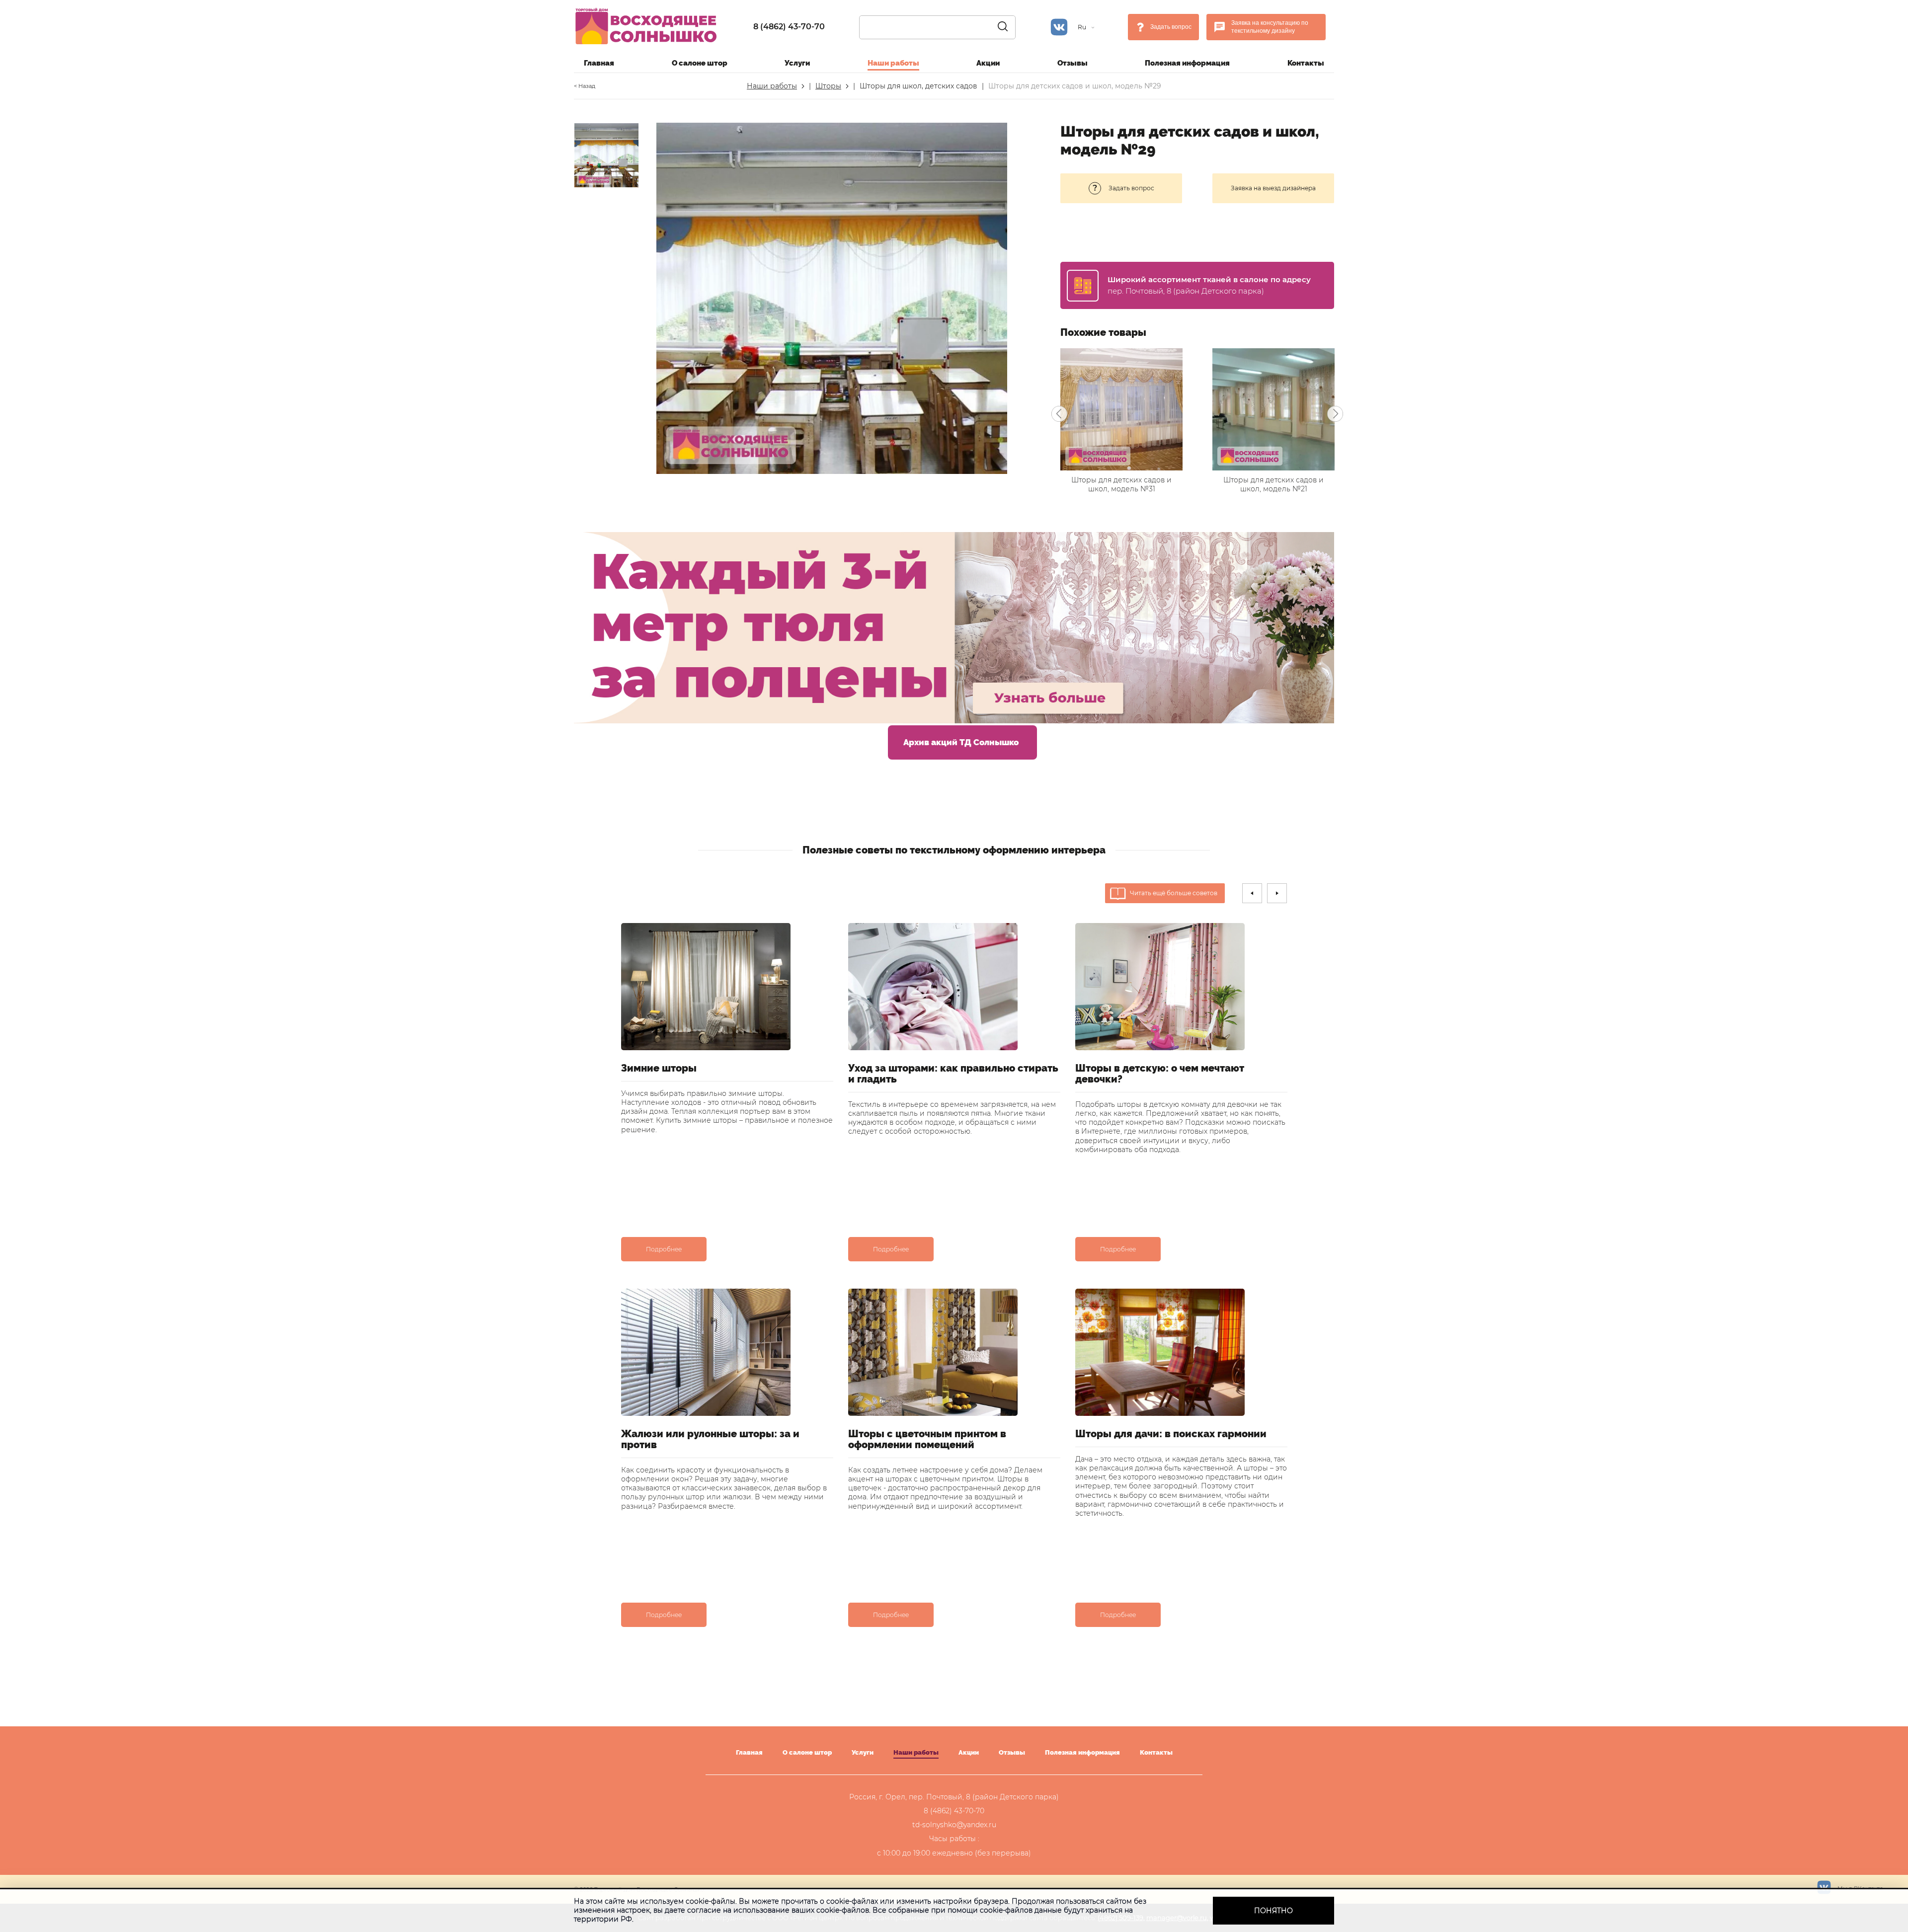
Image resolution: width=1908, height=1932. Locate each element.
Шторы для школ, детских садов (918, 86)
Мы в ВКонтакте (1860, 1888)
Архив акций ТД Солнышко (961, 742)
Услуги (797, 63)
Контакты (1306, 63)
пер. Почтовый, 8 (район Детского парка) (1186, 291)
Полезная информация (1187, 63)
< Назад (585, 86)
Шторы (828, 86)
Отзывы (1073, 63)
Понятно (1273, 1911)
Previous (1059, 414)
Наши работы (893, 63)
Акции (988, 63)
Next (1335, 414)
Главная (599, 63)
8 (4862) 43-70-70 (789, 27)
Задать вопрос (1171, 27)
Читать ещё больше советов (1174, 893)
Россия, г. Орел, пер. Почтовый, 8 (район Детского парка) (954, 1797)
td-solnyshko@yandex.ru (954, 1825)
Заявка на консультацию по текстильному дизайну (1270, 27)
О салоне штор (700, 63)
